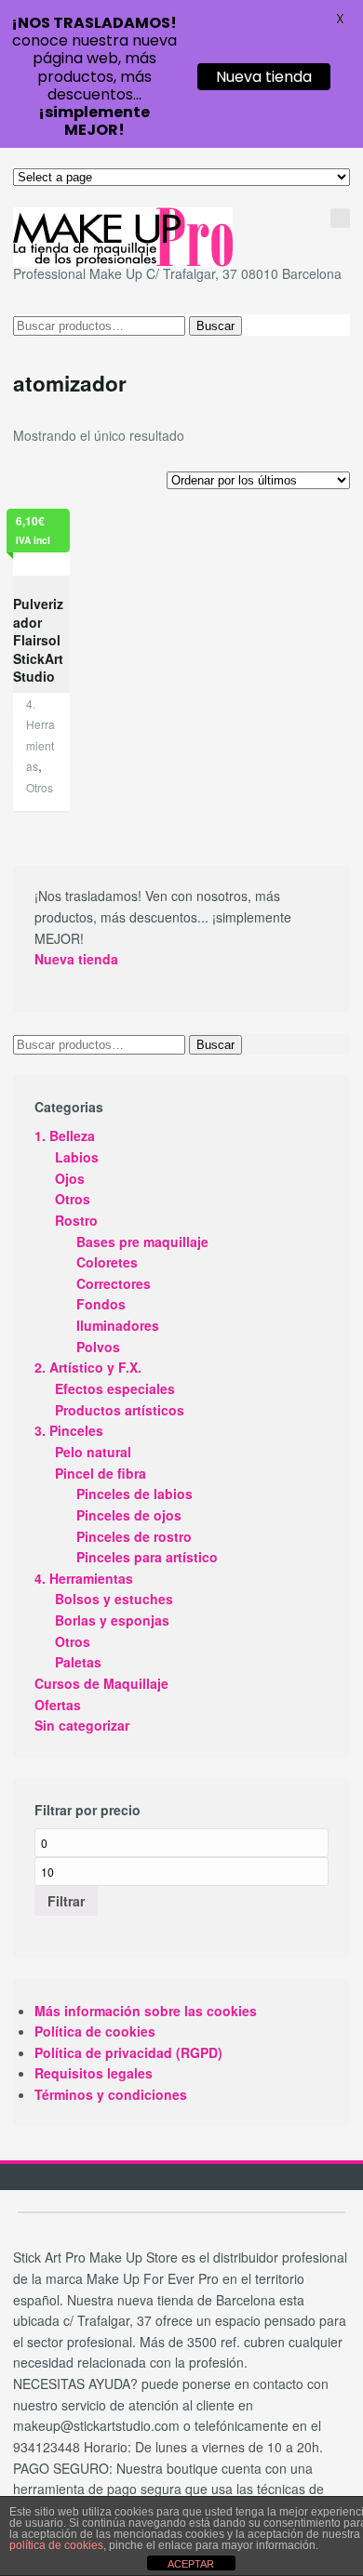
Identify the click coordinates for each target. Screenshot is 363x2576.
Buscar (215, 326)
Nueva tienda (76, 959)
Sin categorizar (82, 1725)
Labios (77, 1157)
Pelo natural (93, 1452)
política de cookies (56, 2545)
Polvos (98, 1347)
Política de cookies (95, 2031)
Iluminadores (118, 1325)
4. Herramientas (84, 1578)
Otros (40, 787)
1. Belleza (65, 1135)
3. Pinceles (69, 1430)
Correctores (114, 1283)
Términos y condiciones (111, 2094)
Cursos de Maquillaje (101, 1683)
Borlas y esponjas (112, 1620)
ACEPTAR (191, 2564)
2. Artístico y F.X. (88, 1367)
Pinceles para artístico (147, 1557)
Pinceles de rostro (134, 1536)
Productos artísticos (120, 1410)
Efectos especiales (115, 1388)
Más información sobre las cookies (146, 2011)
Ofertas (58, 1705)
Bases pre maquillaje (142, 1242)
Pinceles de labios (134, 1494)
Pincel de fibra (101, 1473)
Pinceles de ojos (129, 1515)
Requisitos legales (94, 2073)
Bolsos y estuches (114, 1599)
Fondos (101, 1304)
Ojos (70, 1178)
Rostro (76, 1220)
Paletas (78, 1662)
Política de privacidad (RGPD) (128, 2052)
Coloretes (107, 1262)
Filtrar (66, 1901)
